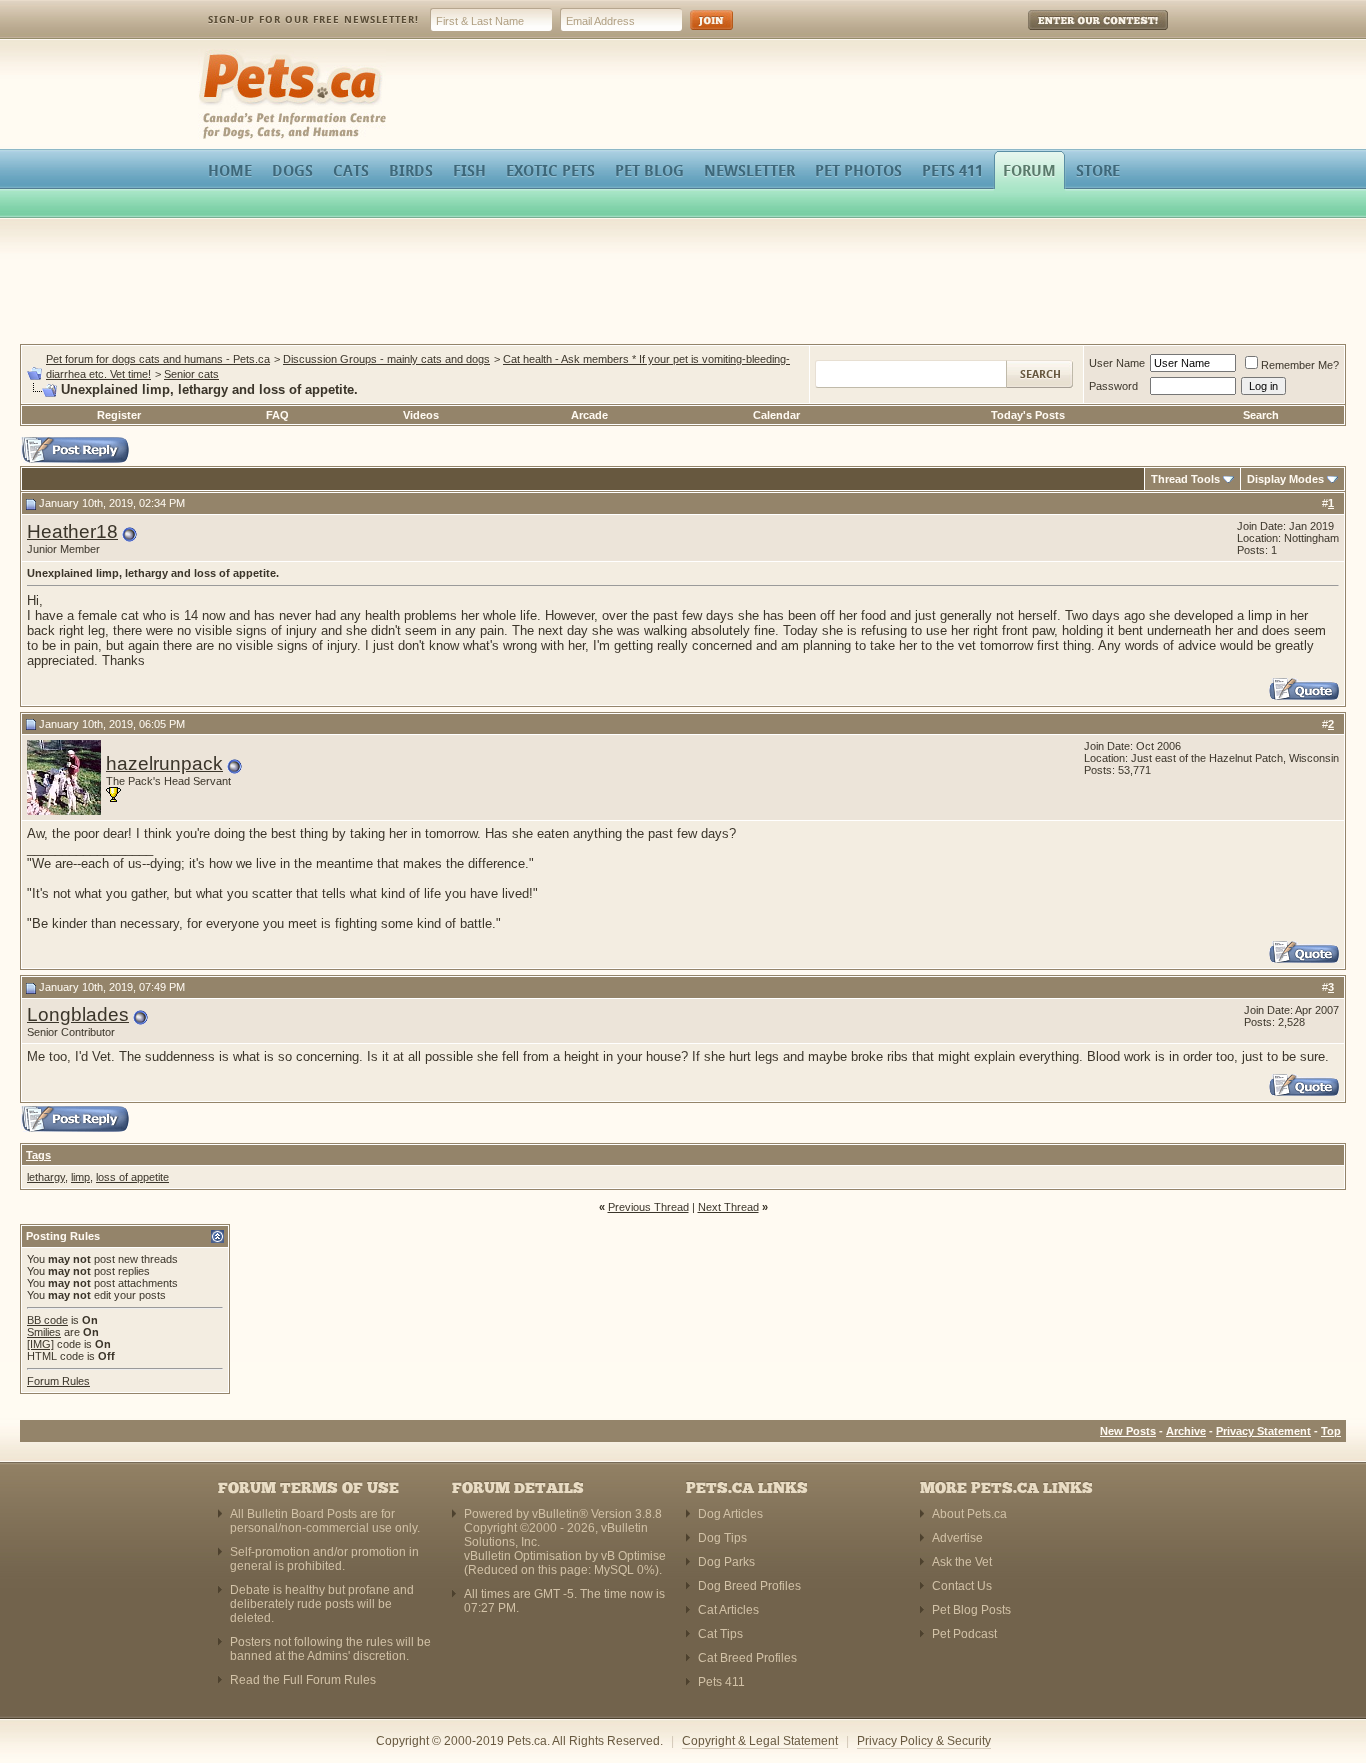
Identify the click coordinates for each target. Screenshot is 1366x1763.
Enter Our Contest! (1071, 34)
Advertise (957, 1538)
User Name (1117, 363)
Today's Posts (1028, 415)
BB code (47, 1320)
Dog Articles (730, 1514)
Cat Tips (720, 1634)
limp (80, 1177)
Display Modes (1285, 479)
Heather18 (72, 531)
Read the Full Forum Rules (303, 1680)
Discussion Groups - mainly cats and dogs (386, 359)
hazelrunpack (164, 763)
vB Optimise (633, 1556)
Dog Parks (726, 1562)
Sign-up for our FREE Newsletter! (313, 19)
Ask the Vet (962, 1562)
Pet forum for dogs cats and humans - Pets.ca (158, 359)
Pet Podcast (964, 1634)
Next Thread (728, 1207)
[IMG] (40, 1344)
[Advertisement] (683, 284)
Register (119, 415)
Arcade (589, 415)
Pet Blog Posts (971, 1610)
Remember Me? (1300, 365)
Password (1113, 386)
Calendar (776, 415)
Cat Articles (728, 1610)
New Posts (1128, 1431)
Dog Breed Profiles (749, 1586)
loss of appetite (132, 1177)
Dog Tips (722, 1538)
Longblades (78, 1014)
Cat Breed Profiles (747, 1658)
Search (1261, 415)
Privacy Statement (1263, 1431)
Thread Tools (1185, 479)
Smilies (44, 1332)
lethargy (46, 1177)
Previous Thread (648, 1207)
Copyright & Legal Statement (760, 1741)
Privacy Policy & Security (924, 1741)
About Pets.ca (969, 1514)
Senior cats (191, 374)
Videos (421, 415)
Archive (1186, 1431)
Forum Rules (58, 1381)
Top (1331, 1431)
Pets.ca (220, 55)
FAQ (277, 415)
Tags (38, 1155)
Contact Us (962, 1586)
